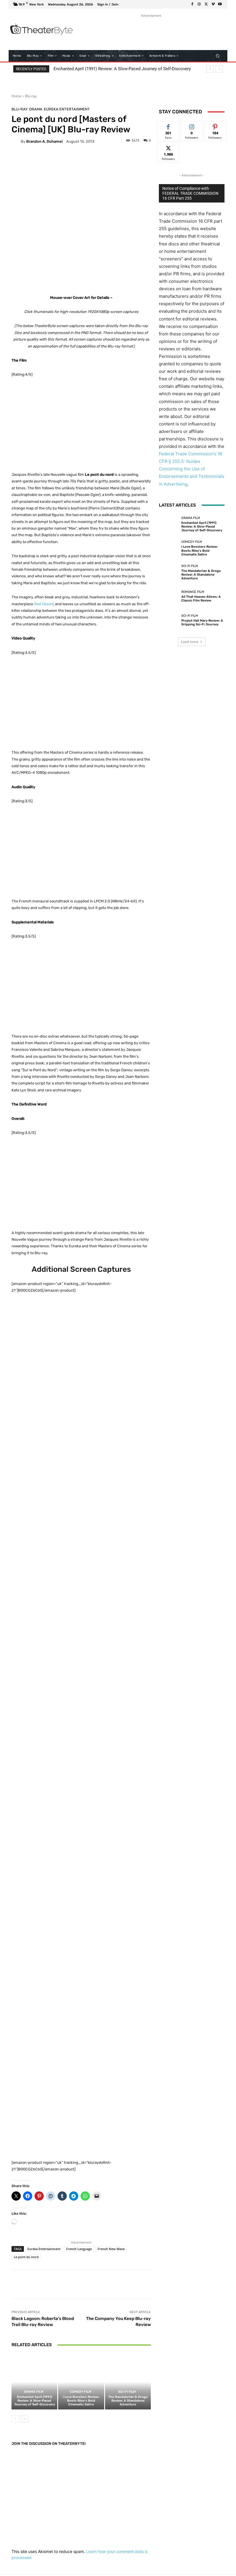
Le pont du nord (26, 2257)
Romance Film (193, 592)
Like (169, 126)
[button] (218, 56)
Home (16, 96)
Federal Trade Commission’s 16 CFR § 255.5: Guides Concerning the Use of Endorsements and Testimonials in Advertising (192, 469)
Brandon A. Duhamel (44, 141)
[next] (219, 69)
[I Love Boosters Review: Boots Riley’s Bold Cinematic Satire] (81, 2382)
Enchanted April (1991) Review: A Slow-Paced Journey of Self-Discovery (122, 69)
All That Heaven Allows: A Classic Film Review (201, 599)
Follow (192, 126)
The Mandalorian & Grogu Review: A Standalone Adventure (128, 2401)
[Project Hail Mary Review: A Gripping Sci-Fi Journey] (169, 620)
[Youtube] (220, 4)
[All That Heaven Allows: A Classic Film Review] (169, 596)
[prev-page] (15, 2419)
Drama (36, 109)
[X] (206, 4)
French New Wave (111, 2249)
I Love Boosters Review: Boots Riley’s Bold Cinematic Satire (81, 2401)
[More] (190, 2284)
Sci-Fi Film (127, 2392)
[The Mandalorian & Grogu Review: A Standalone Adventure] (128, 2382)
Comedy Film (80, 2392)
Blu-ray (31, 96)
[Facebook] (192, 4)
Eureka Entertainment (67, 109)
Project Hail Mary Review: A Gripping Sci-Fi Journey (202, 622)
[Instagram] (199, 4)
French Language (79, 2249)
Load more (190, 642)
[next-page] (24, 2419)
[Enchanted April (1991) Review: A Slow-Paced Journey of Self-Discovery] (34, 2382)
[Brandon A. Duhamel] (16, 141)
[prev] (210, 69)
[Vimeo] (213, 4)
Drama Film (34, 2392)
